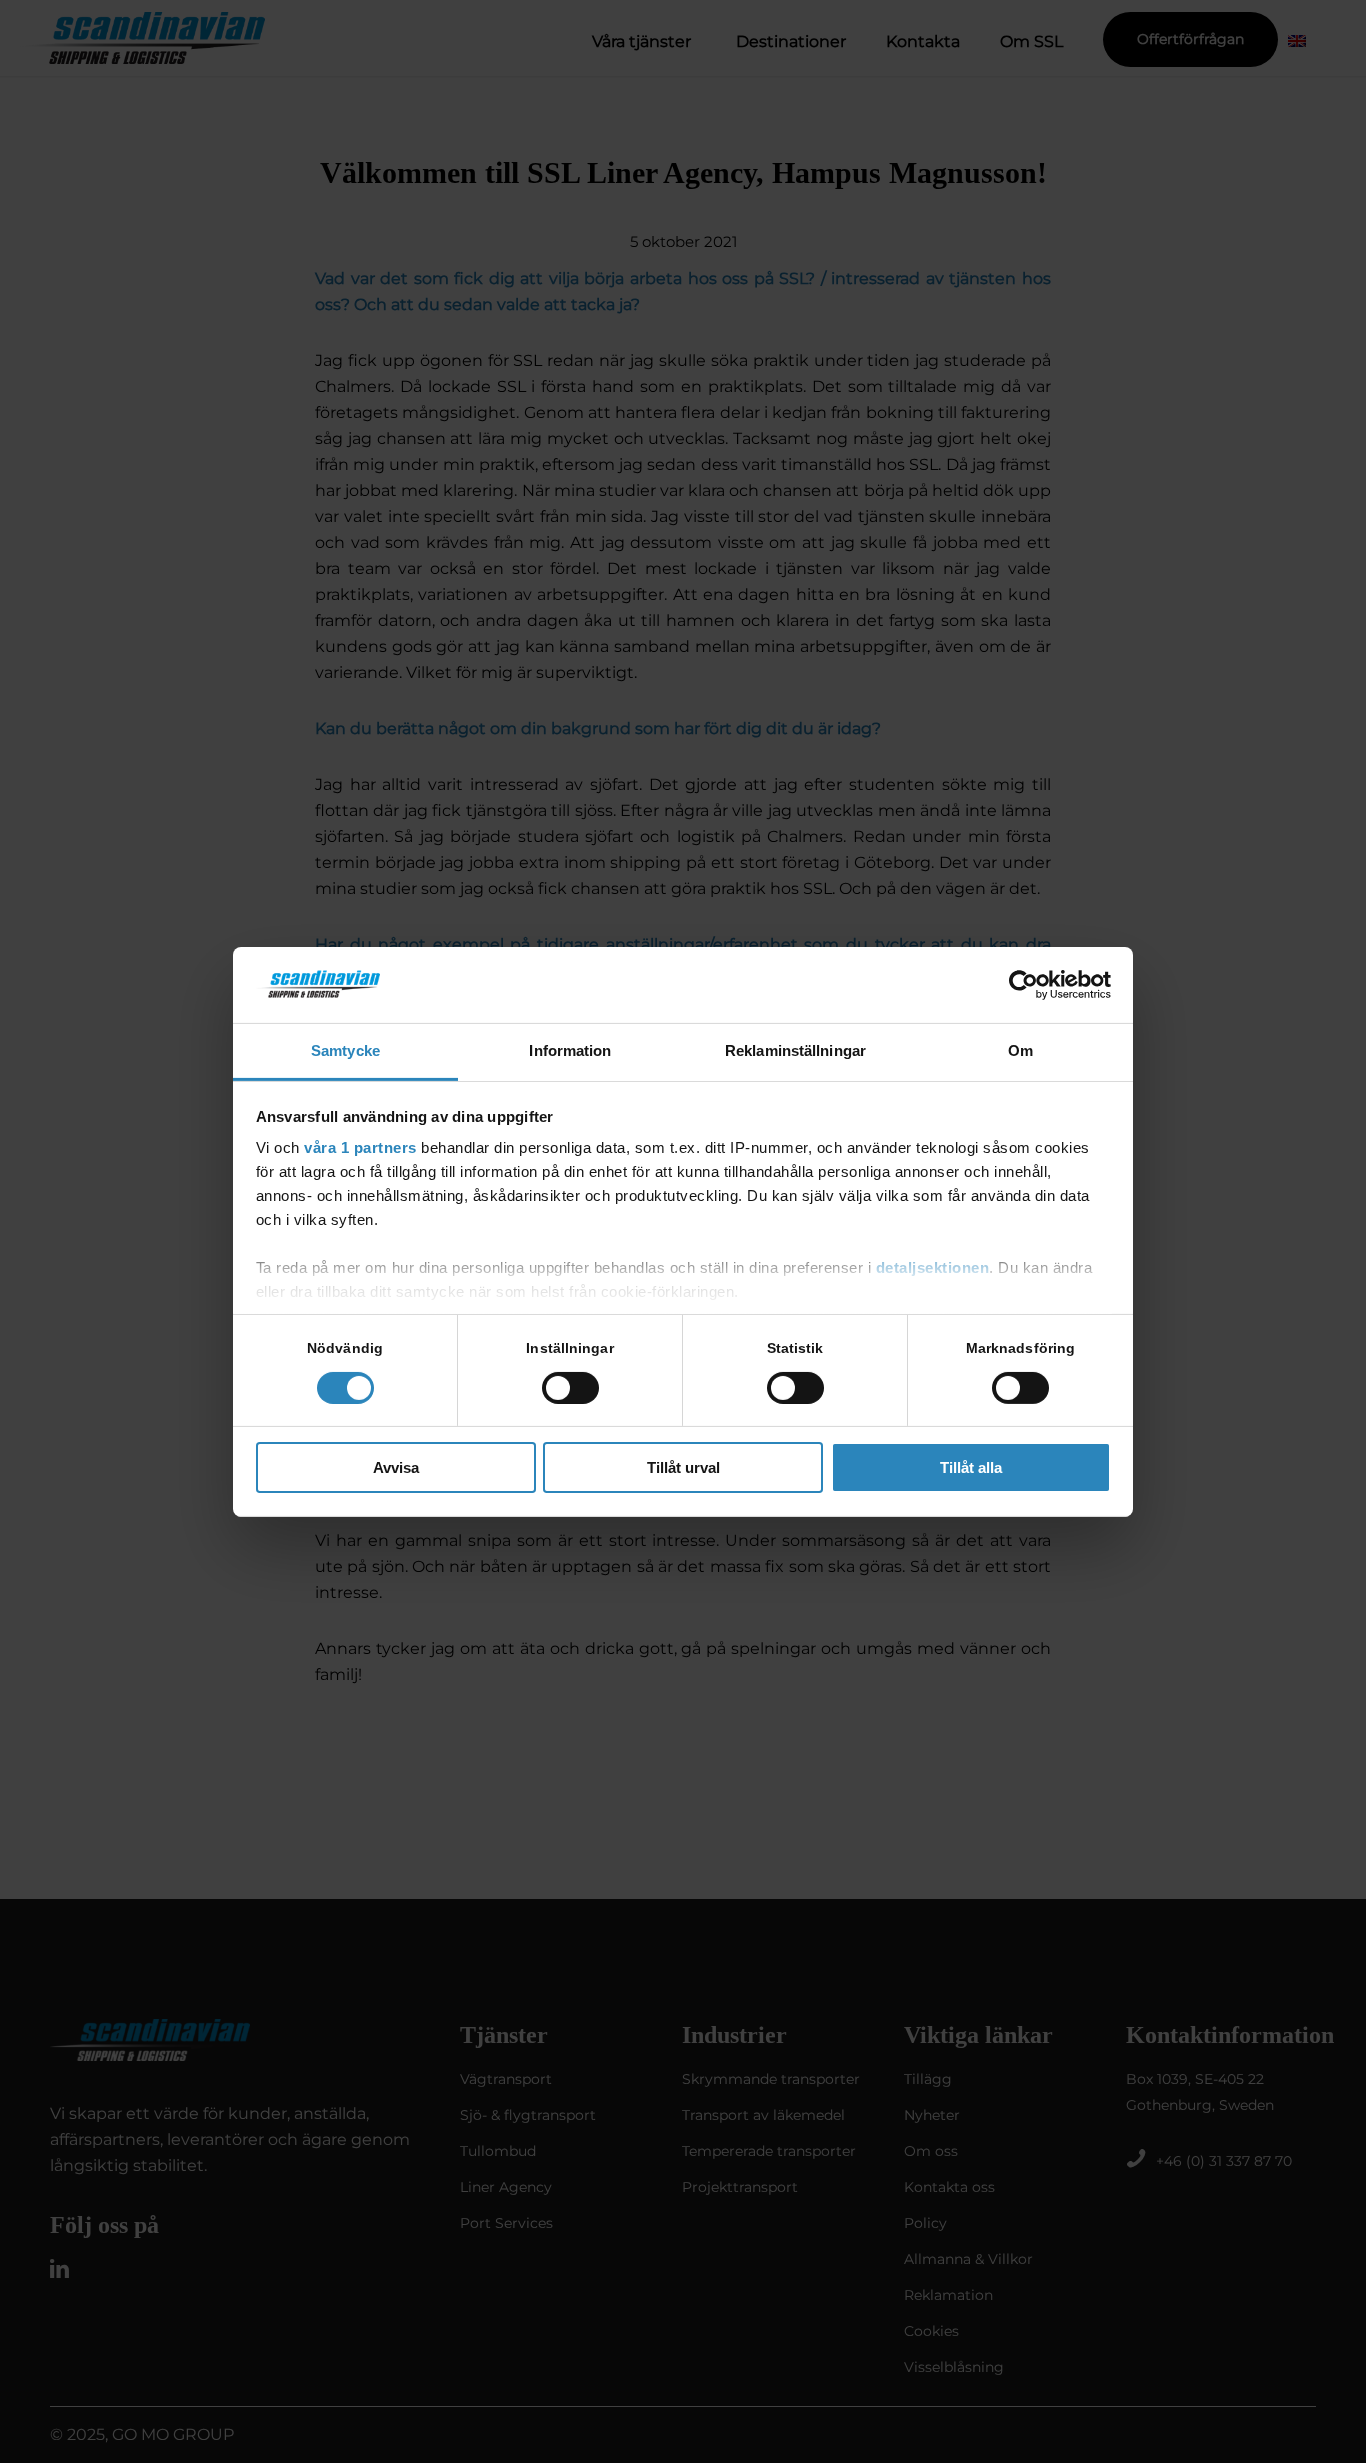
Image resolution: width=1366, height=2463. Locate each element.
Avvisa (396, 1467)
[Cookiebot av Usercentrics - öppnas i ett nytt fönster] (1023, 985)
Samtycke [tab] (345, 1050)
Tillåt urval (683, 1467)
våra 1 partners (360, 1147)
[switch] (570, 1388)
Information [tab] (570, 1050)
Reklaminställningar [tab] (795, 1050)
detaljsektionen (933, 1267)
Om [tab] (1020, 1050)
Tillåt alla (971, 1467)
